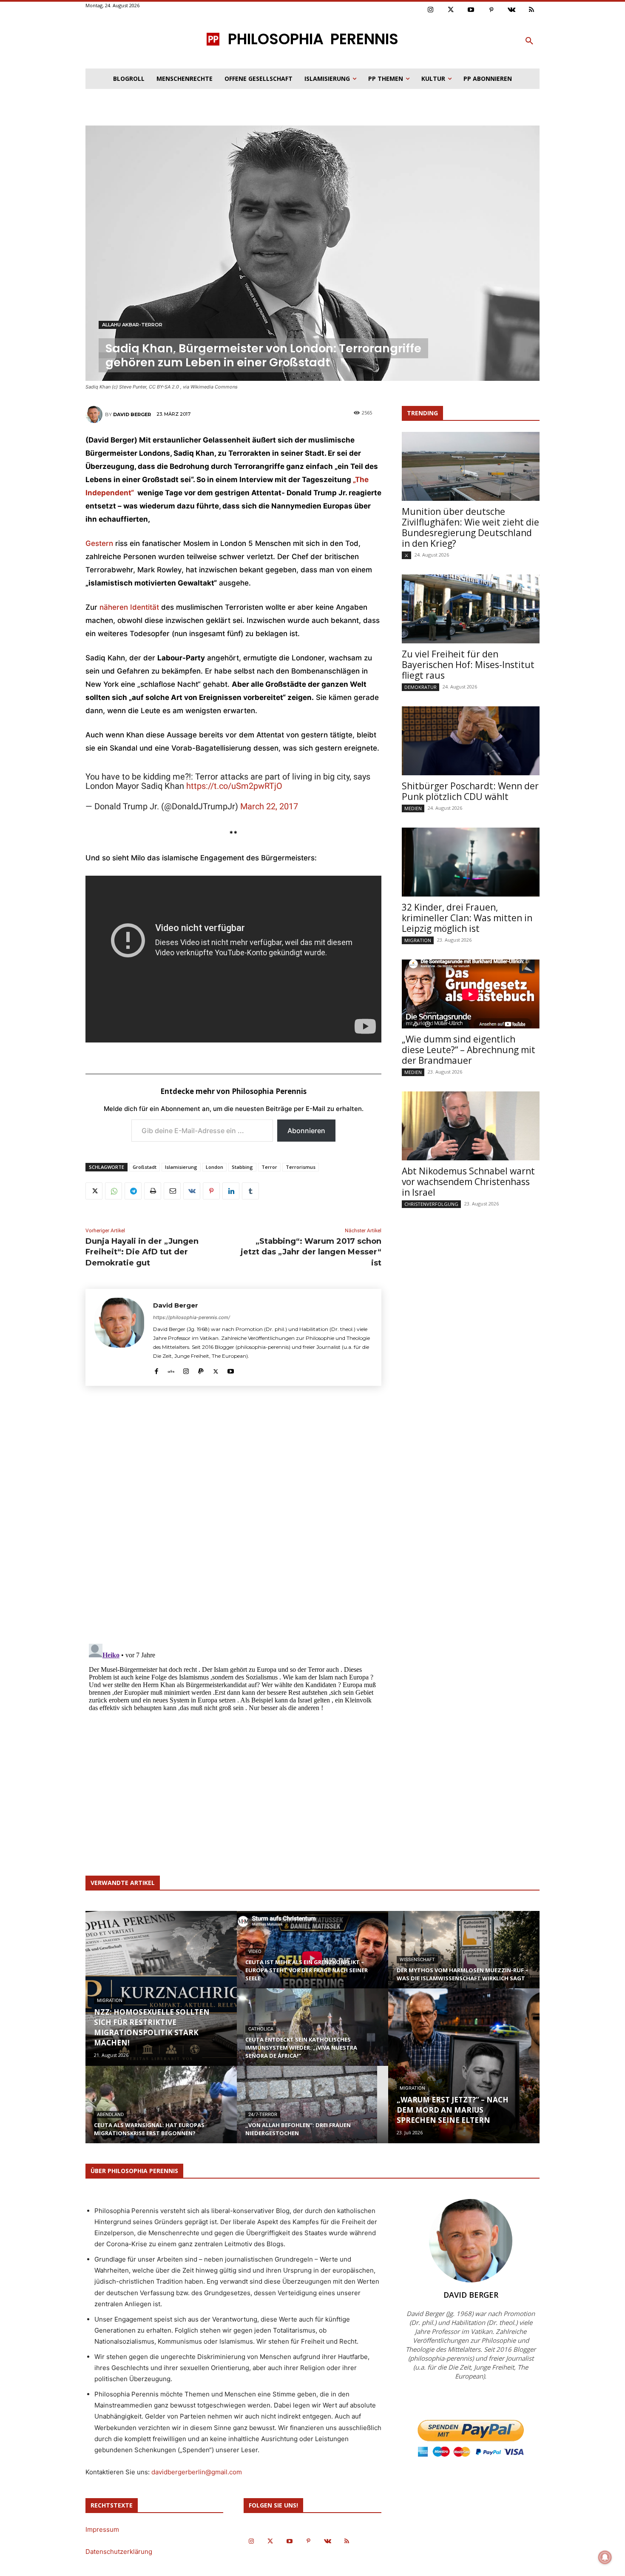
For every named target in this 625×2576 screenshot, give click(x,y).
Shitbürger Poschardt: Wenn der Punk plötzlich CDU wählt (470, 791)
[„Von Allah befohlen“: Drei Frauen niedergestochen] (312, 2113)
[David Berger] (95, 414)
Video (255, 1952)
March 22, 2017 (269, 806)
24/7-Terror (263, 2115)
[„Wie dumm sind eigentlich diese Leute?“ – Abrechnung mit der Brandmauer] (471, 994)
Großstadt (145, 1167)
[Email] (172, 1191)
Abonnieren (306, 1131)
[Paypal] (201, 1369)
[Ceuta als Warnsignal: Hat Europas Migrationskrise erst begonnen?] (161, 2113)
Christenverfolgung (431, 1204)
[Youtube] (471, 10)
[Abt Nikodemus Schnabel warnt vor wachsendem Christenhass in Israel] (471, 1126)
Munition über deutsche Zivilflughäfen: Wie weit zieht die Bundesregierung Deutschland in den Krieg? (470, 527)
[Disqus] (233, 1518)
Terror (269, 1167)
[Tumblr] (250, 1191)
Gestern (99, 543)
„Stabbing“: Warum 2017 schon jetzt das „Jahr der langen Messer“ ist (311, 1252)
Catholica (261, 2029)
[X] (94, 1191)
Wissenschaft (417, 1960)
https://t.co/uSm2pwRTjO (234, 786)
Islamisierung (181, 1167)
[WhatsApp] (114, 1191)
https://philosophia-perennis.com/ (192, 1317)
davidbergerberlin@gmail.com (197, 2472)
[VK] (192, 1191)
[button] (529, 41)
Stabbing (242, 1167)
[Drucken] (153, 1191)
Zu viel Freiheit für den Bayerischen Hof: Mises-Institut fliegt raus (468, 665)
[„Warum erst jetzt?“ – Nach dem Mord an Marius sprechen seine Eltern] (464, 2066)
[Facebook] (156, 1369)
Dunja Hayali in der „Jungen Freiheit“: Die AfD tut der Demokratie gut (142, 1252)
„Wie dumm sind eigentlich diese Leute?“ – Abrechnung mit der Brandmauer (469, 1050)
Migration (418, 940)
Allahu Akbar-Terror (132, 325)
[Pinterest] (491, 10)
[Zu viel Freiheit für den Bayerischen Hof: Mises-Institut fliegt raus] (471, 609)
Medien (413, 808)
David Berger (132, 414)
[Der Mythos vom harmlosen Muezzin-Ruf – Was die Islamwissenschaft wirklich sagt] (464, 1958)
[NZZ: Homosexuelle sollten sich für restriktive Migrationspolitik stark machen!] (161, 1988)
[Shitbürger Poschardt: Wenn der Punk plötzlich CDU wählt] (471, 741)
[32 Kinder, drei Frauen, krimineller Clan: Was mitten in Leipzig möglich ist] (471, 862)
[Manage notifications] (605, 2557)
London (214, 1167)
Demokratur (420, 687)
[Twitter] (451, 10)
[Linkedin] (231, 1191)
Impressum (102, 2529)
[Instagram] (431, 10)
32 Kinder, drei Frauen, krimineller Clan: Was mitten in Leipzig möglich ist (467, 918)
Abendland (110, 2115)
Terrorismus (301, 1167)
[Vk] (511, 10)
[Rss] (532, 10)
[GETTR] (171, 1369)
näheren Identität (129, 607)
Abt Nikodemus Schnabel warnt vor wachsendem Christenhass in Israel (468, 1182)
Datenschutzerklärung (119, 2552)
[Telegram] (133, 1191)
